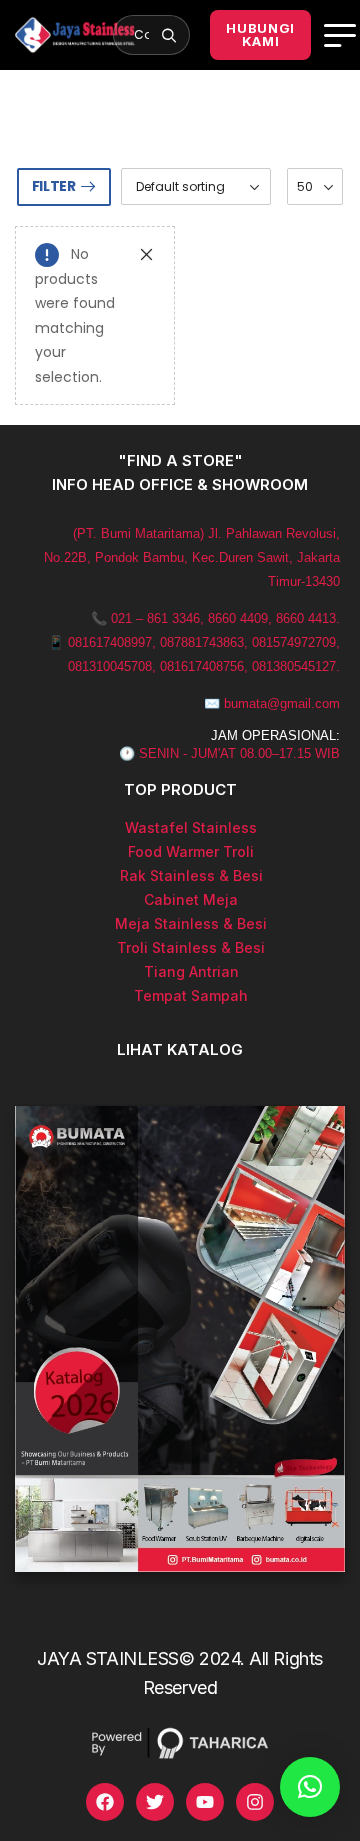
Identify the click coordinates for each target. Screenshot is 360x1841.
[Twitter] (155, 1802)
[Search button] (168, 35)
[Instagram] (255, 1802)
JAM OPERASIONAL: (275, 735)
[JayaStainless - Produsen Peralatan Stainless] (75, 35)
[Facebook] (105, 1802)
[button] (310, 1787)
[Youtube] (205, 1802)
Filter (54, 186)
